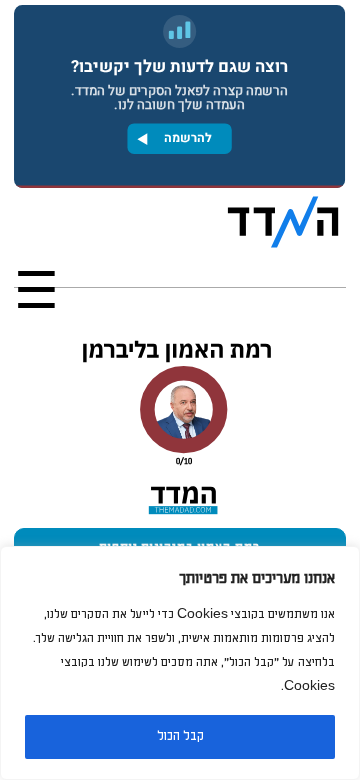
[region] (180, 663)
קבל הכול (180, 736)
